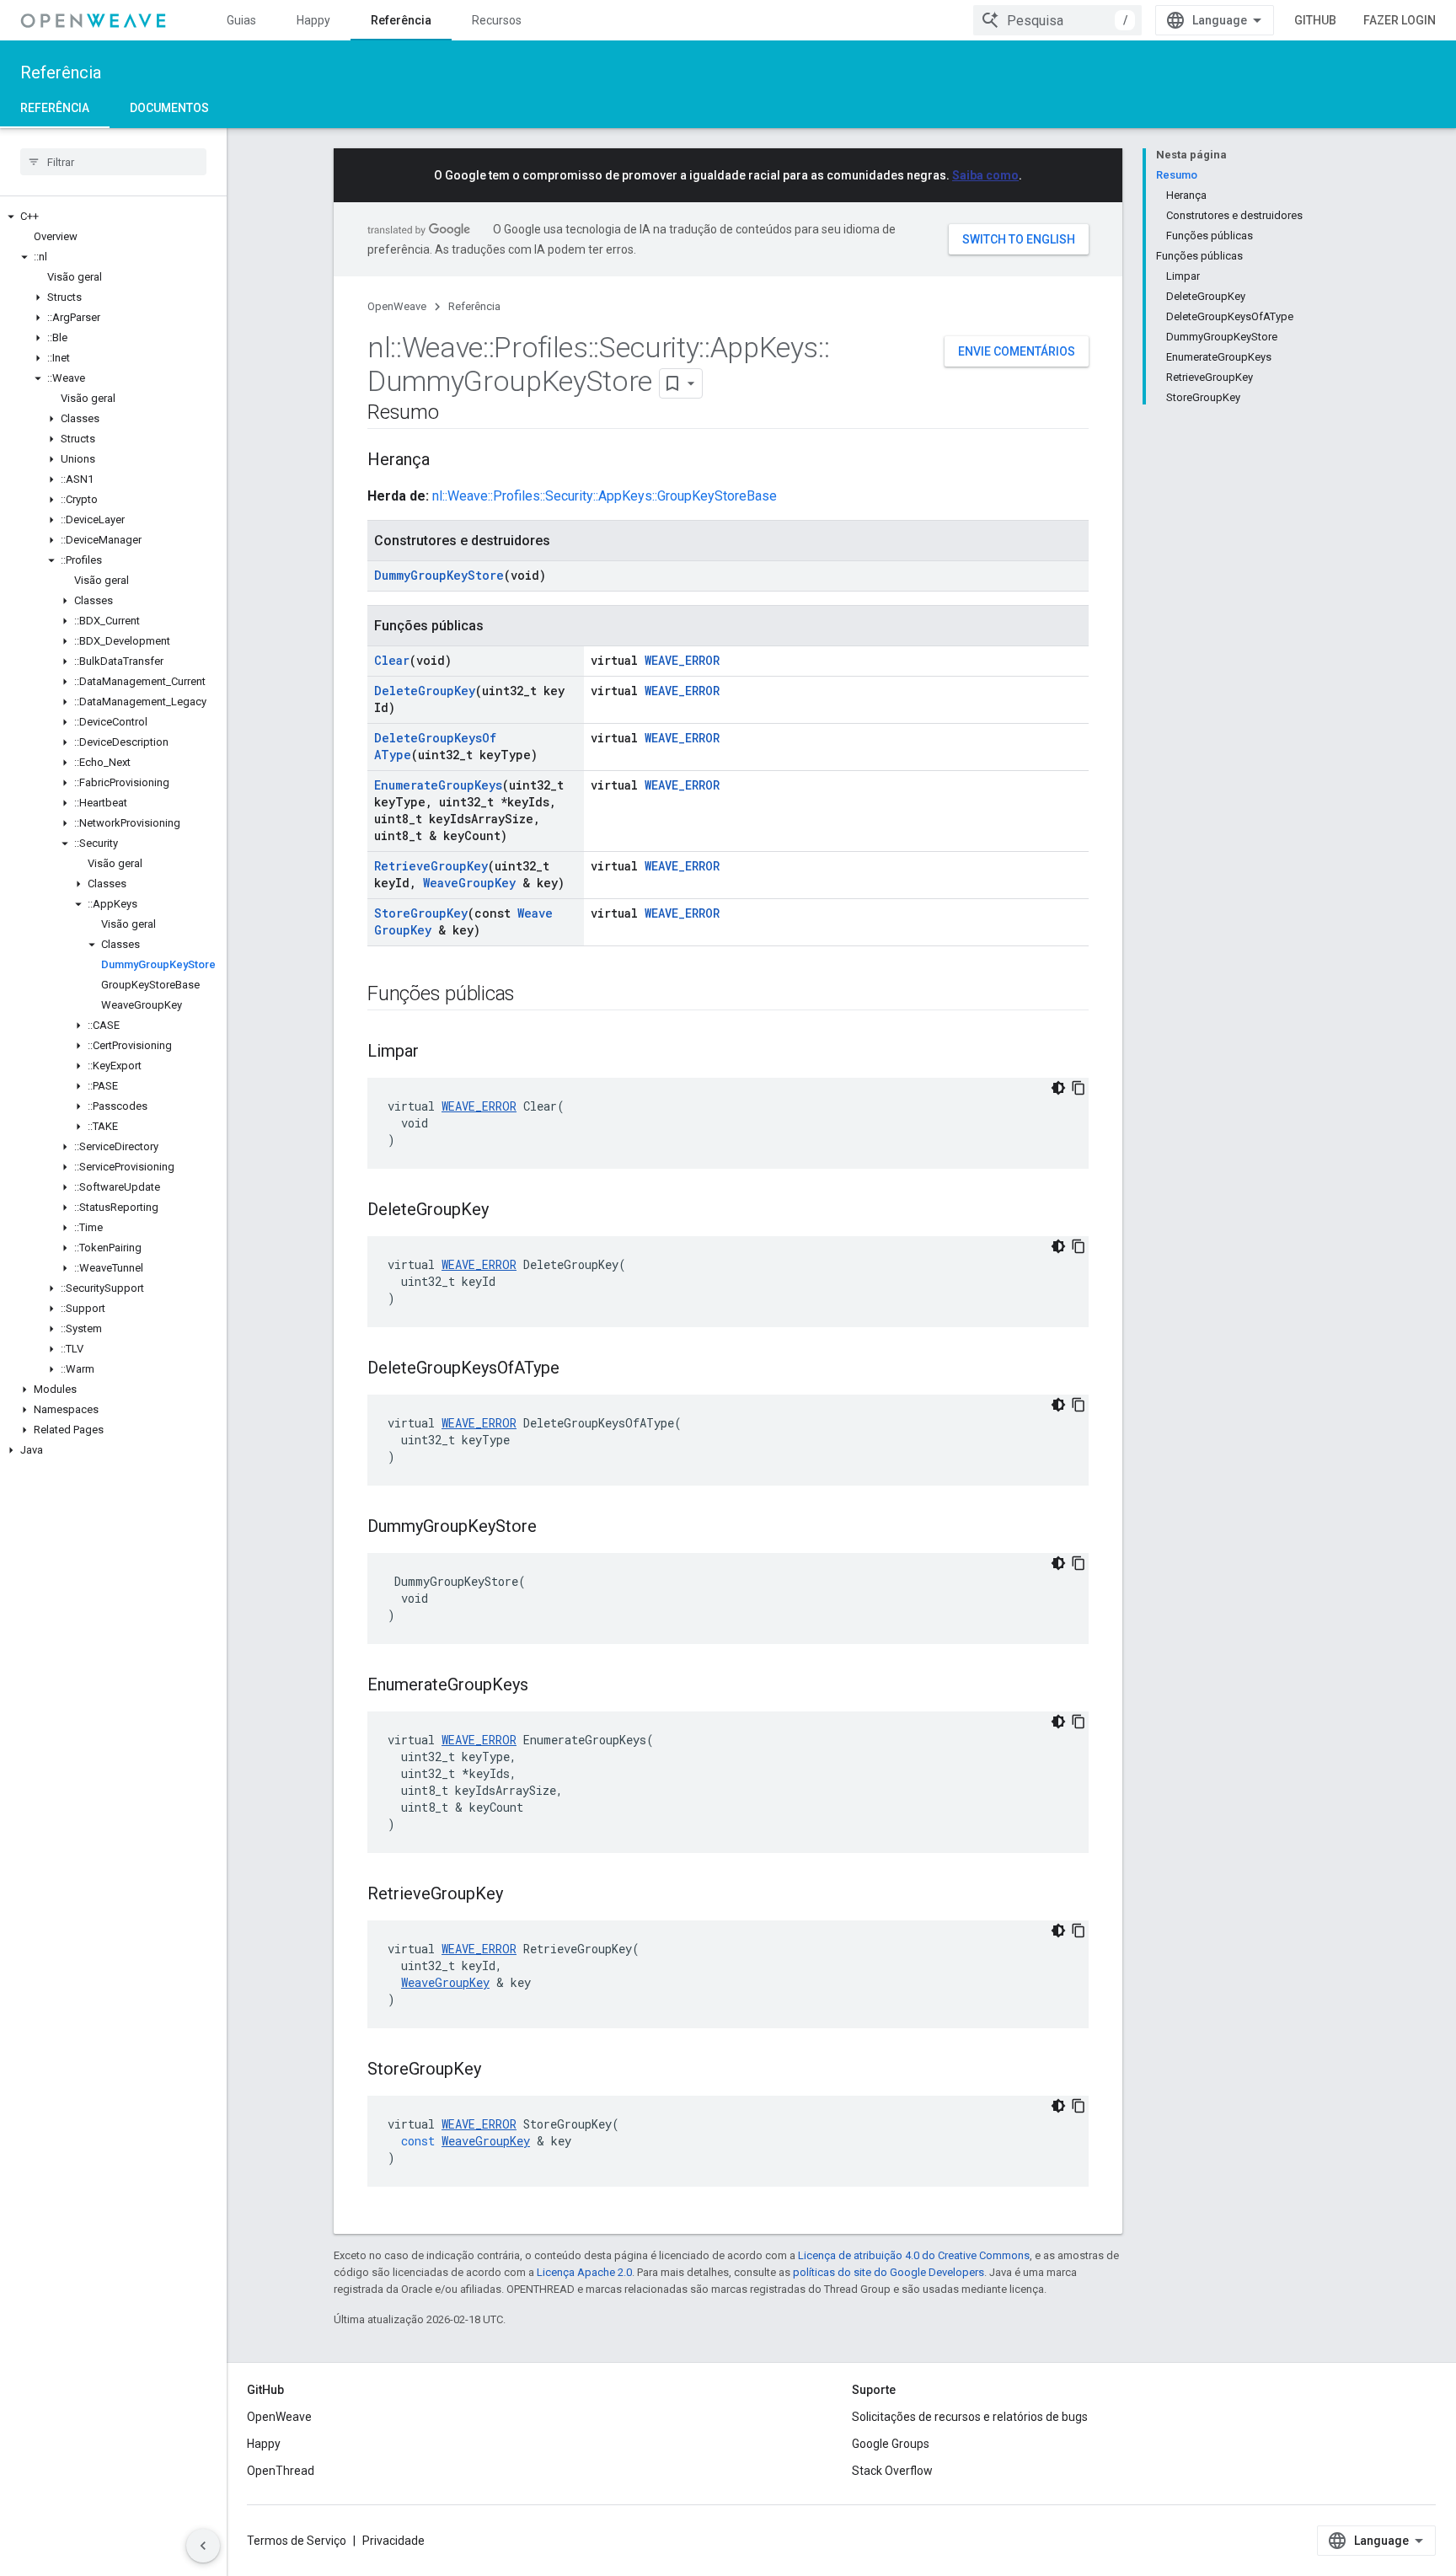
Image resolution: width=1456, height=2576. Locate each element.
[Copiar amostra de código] (1079, 1088)
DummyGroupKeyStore (439, 575)
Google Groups (891, 2444)
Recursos (497, 20)
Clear (392, 660)
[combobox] (1057, 20)
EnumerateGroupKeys (438, 785)
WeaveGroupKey (469, 883)
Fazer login (1400, 20)
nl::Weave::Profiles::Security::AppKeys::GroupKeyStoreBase (605, 496)
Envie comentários (1017, 351)
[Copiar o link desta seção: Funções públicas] (532, 995)
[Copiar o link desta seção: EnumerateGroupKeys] (545, 1686)
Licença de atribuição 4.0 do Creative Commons (914, 2255)
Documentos (169, 108)
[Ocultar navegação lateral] (203, 2546)
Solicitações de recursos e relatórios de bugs (970, 2417)
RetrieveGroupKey (431, 866)
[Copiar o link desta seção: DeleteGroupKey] (506, 1211)
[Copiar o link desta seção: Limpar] (436, 1052)
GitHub (1315, 20)
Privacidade (393, 2541)
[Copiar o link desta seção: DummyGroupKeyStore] (554, 1528)
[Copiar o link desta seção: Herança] (447, 461)
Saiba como (985, 175)
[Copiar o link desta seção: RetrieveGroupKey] (520, 1895)
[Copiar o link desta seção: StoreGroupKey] (498, 2070)
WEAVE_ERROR (682, 660)
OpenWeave (397, 306)
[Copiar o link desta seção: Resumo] (456, 414)
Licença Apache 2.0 (584, 2272)
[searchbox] (113, 162)
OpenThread (281, 2471)
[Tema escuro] (1058, 1088)
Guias (241, 20)
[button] (113, 217)
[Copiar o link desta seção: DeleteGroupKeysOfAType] (576, 1369)
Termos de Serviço (297, 2541)
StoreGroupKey (421, 913)
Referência (401, 20)
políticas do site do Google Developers (889, 2272)
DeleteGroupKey (425, 691)
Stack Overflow (892, 2471)
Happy (313, 20)
